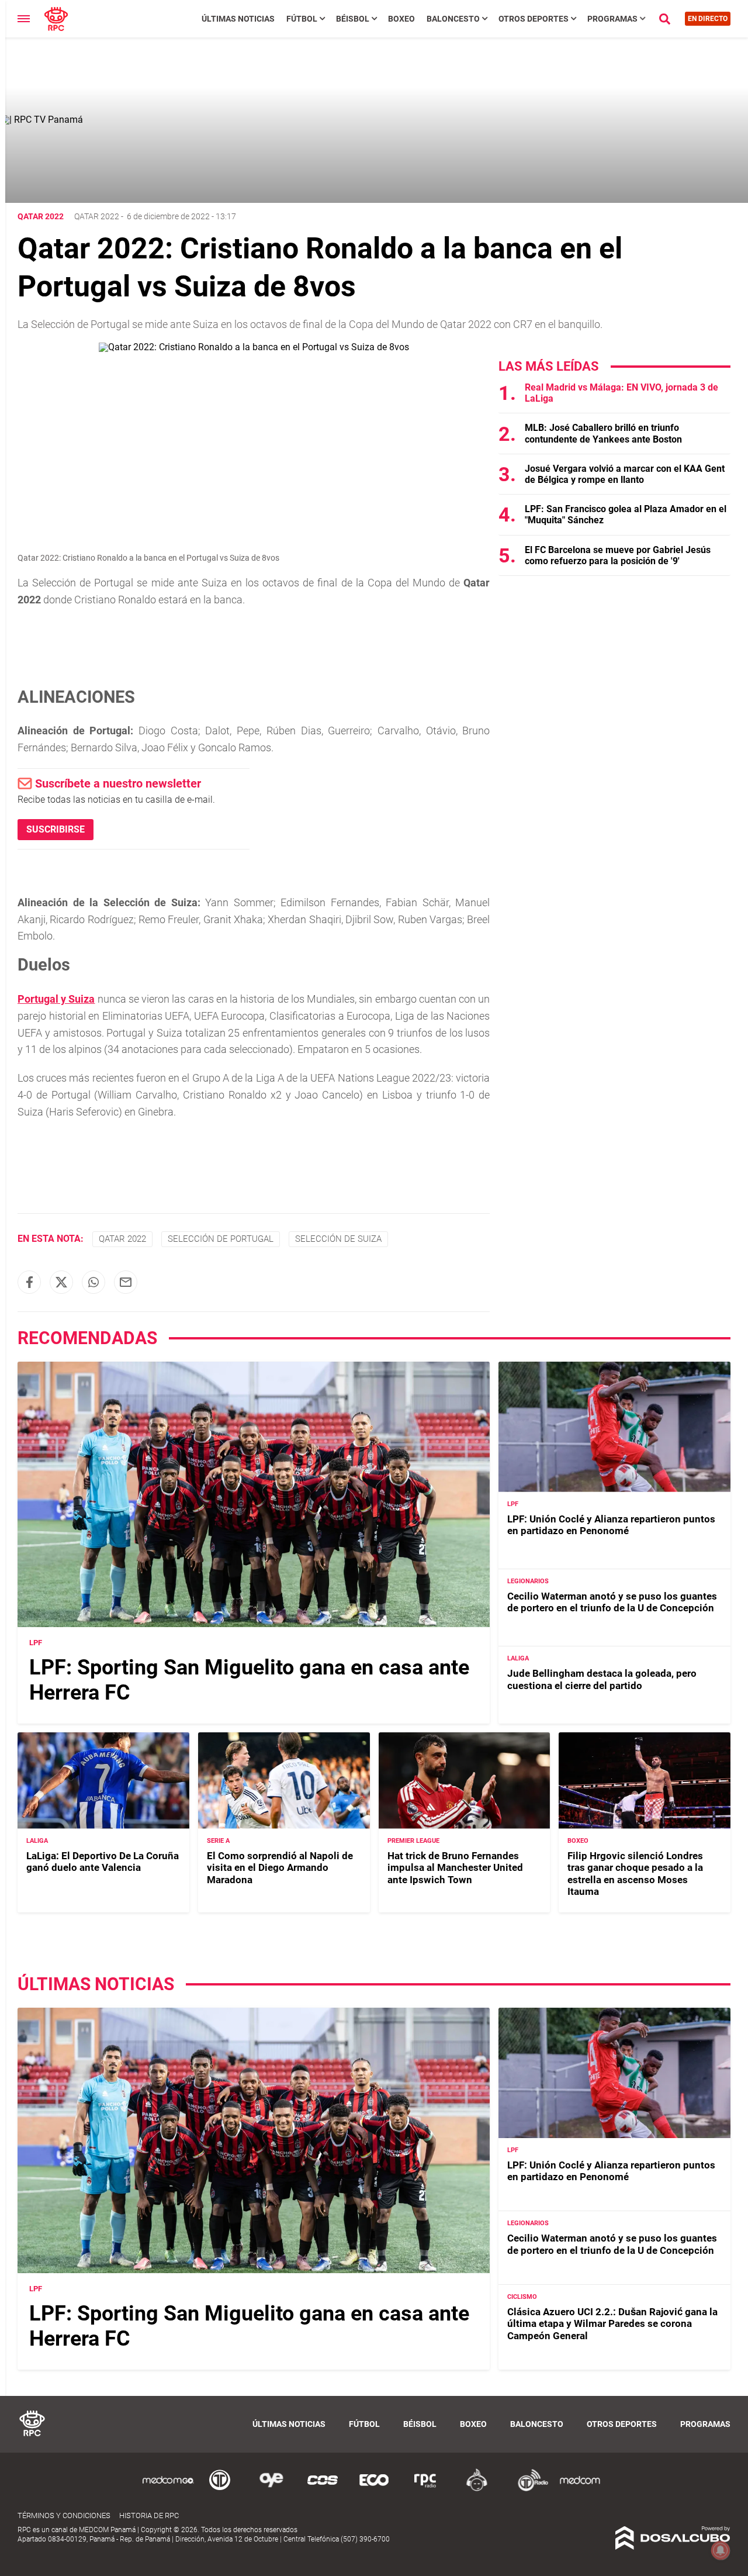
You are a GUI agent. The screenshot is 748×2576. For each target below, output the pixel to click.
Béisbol (353, 19)
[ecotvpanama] (374, 2489)
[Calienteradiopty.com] (477, 2489)
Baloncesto (453, 19)
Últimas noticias (238, 19)
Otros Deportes (534, 19)
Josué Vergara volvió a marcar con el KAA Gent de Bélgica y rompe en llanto (625, 474)
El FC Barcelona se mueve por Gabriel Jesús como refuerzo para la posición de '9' (618, 555)
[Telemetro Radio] (528, 2489)
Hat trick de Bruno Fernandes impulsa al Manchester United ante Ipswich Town (455, 1868)
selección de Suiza (338, 1239)
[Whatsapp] (93, 1282)
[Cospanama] (323, 2489)
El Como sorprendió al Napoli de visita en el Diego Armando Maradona (280, 1868)
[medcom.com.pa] (580, 2489)
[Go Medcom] (168, 2489)
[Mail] (126, 1282)
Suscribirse (56, 829)
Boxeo (401, 19)
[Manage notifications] (721, 2550)
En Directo (708, 19)
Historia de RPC (149, 2515)
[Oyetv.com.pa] (271, 2489)
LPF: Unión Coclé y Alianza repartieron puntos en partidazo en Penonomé (611, 1525)
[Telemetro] (220, 2489)
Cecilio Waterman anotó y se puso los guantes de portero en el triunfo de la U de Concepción (612, 1602)
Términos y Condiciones (64, 2515)
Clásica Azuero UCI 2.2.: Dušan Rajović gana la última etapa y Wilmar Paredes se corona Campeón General (612, 2324)
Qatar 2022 (97, 216)
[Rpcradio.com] (425, 2489)
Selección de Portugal (221, 1239)
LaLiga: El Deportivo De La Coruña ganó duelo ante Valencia (103, 1862)
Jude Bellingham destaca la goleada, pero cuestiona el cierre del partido (602, 1679)
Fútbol (302, 19)
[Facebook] (29, 1282)
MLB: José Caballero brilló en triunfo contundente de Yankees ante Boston (603, 433)
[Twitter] (61, 1282)
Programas (612, 19)
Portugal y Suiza (56, 999)
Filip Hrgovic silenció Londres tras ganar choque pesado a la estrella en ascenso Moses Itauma (635, 1874)
